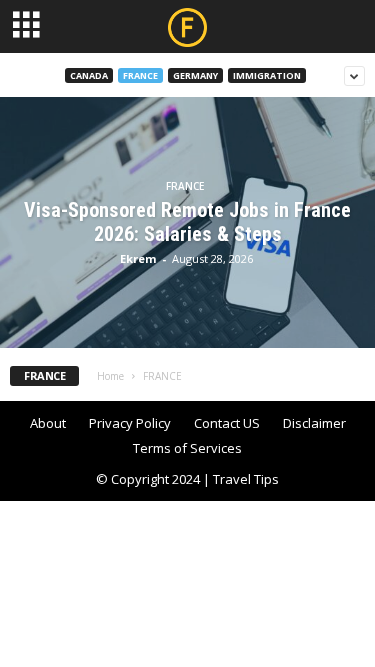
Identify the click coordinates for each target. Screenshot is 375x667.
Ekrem (138, 258)
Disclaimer (314, 423)
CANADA (89, 75)
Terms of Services (187, 448)
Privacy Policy (130, 423)
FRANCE (140, 75)
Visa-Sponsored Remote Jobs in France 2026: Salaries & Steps (187, 222)
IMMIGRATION (267, 75)
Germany (195, 75)
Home (110, 376)
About (48, 423)
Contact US (227, 423)
